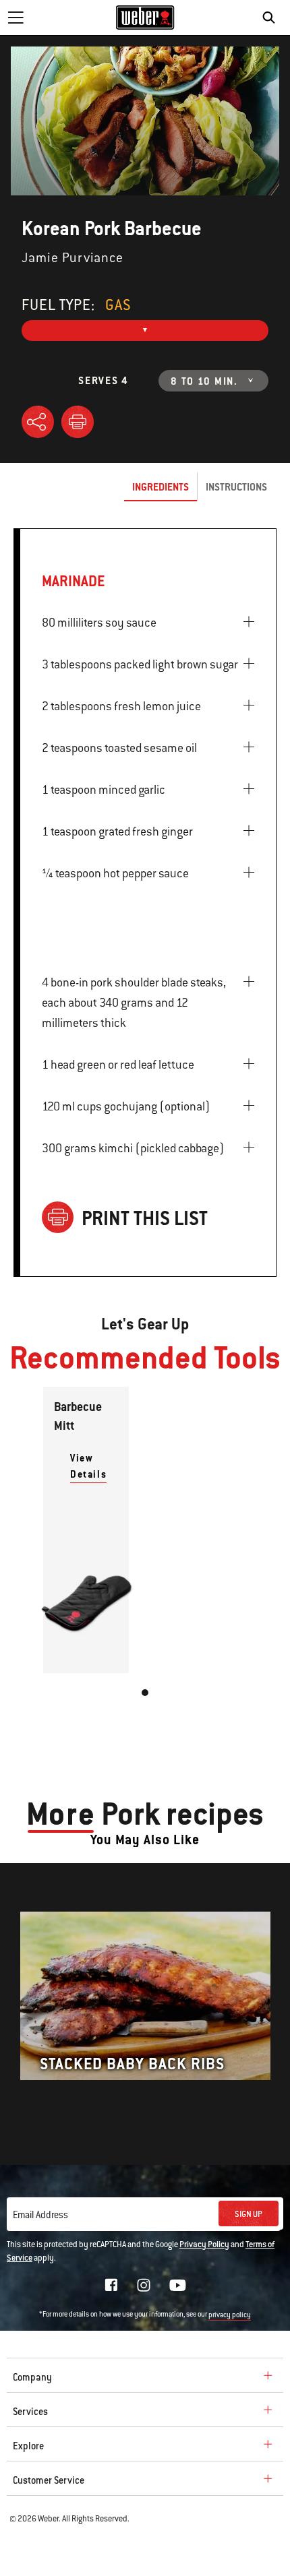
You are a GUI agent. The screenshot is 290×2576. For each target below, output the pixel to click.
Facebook (111, 2285)
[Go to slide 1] (145, 1693)
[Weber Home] (145, 18)
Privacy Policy (204, 2244)
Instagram (144, 2285)
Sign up (249, 2214)
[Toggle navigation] (16, 18)
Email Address (40, 2215)
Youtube (178, 2285)
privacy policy (230, 2315)
